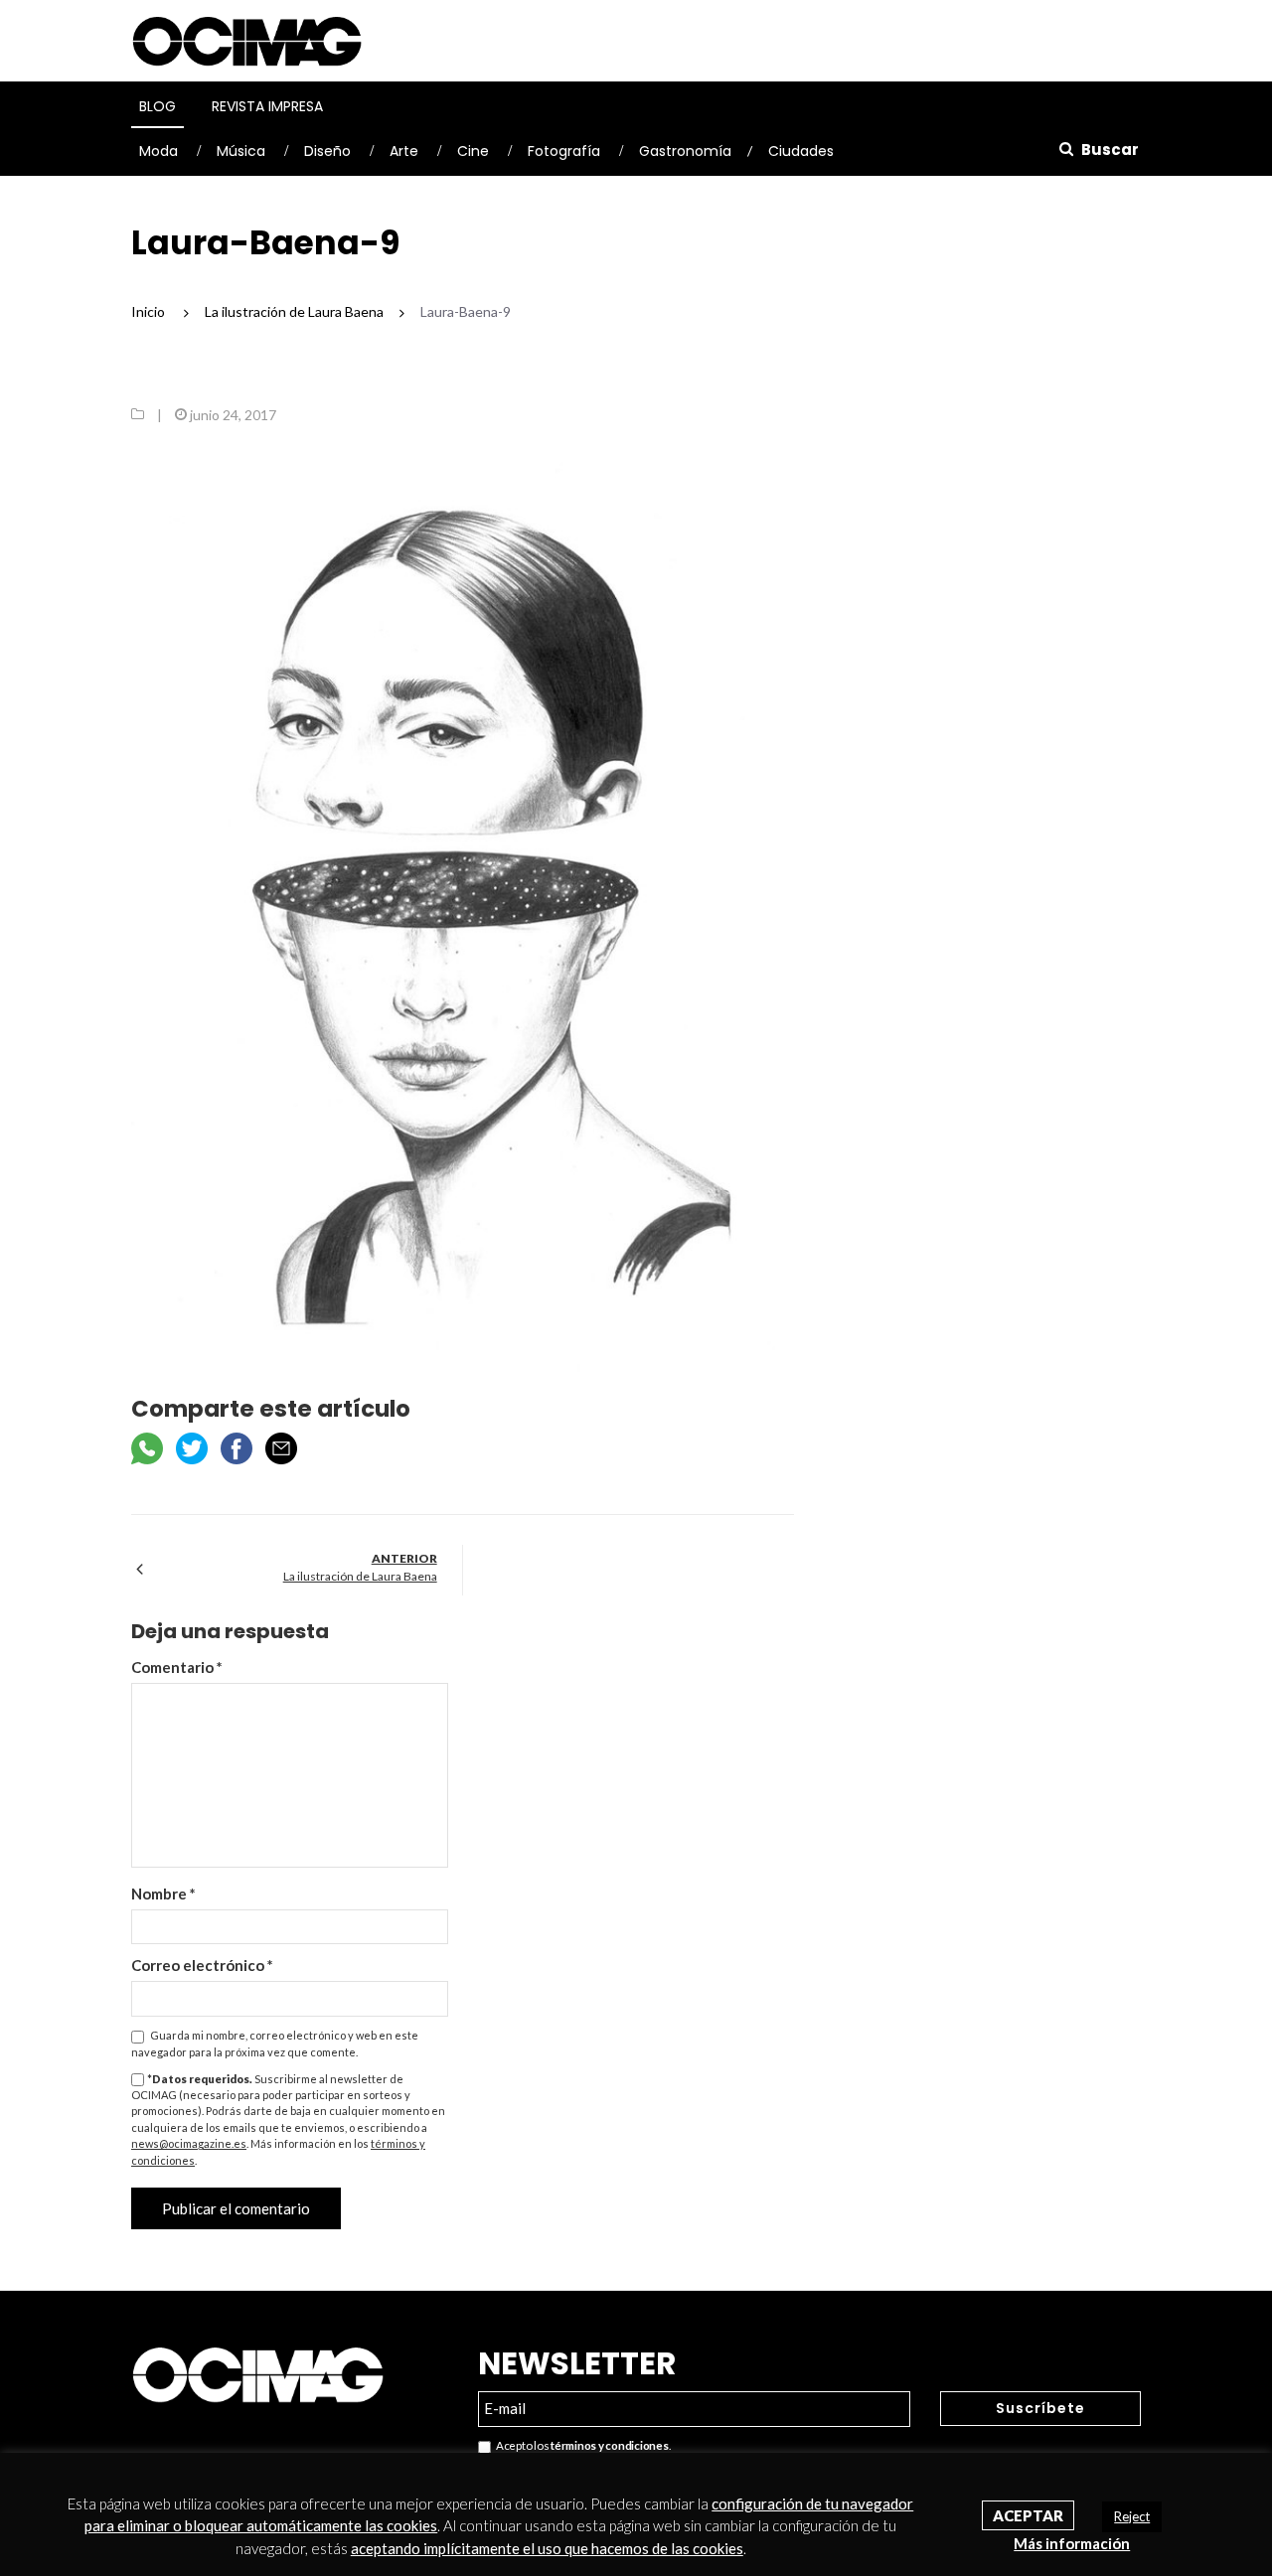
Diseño (327, 151)
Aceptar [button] (1028, 2515)
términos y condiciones (609, 2445)
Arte (404, 151)
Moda (159, 151)
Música (241, 151)
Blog (158, 106)
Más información (1072, 2543)
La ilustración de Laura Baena (360, 1576)
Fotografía (564, 151)
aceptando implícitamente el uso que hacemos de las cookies (547, 2548)
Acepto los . (581, 2445)
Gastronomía (685, 151)
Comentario (177, 1667)
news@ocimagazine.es (189, 2143)
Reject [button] (1132, 2516)
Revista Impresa (267, 106)
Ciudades (801, 151)
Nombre (163, 1894)
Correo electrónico (202, 1965)
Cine (473, 151)
